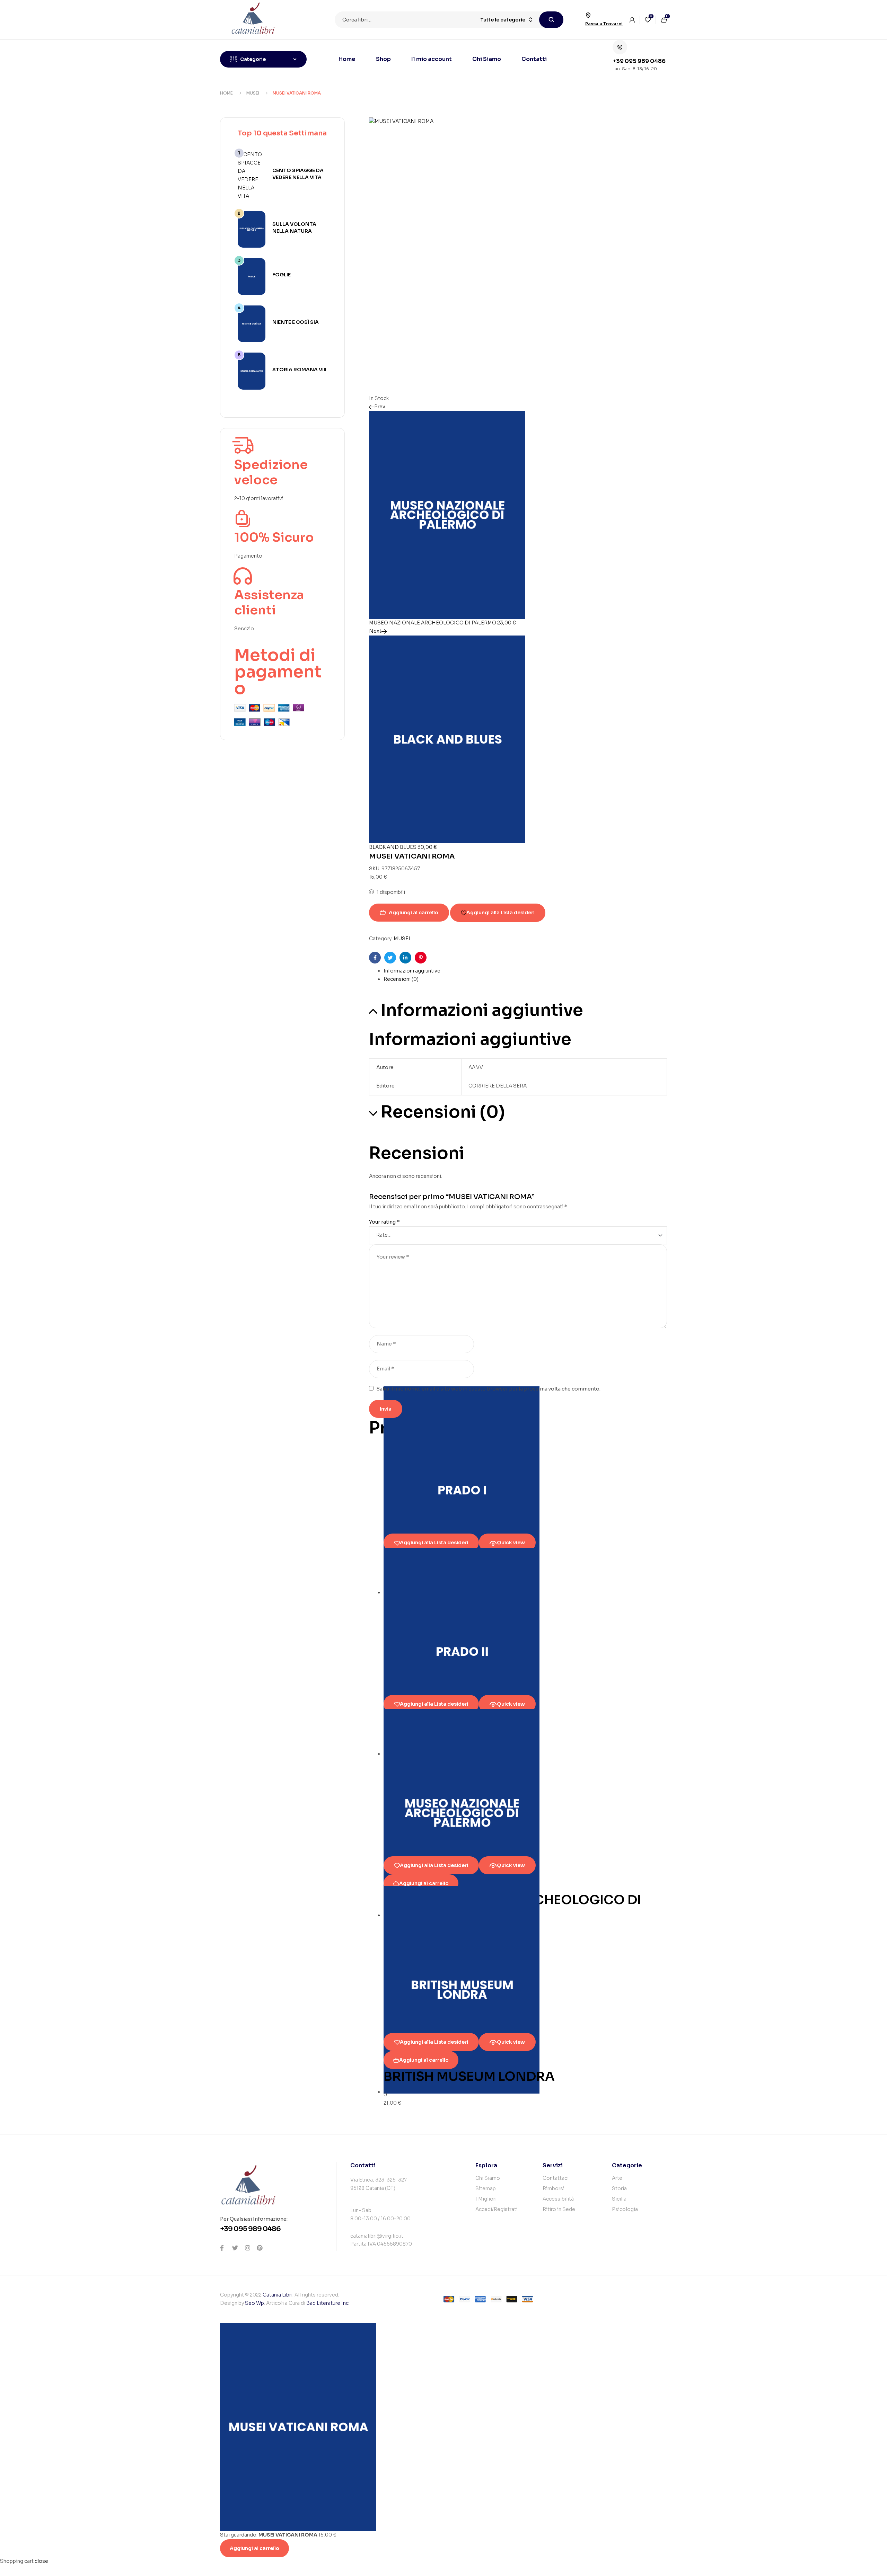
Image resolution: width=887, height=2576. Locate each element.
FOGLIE (282, 275)
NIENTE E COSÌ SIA (296, 322)
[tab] (525, 971)
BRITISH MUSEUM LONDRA (469, 2076)
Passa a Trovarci (604, 24)
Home (226, 93)
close (41, 2561)
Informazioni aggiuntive (412, 971)
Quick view (511, 1543)
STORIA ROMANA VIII (299, 370)
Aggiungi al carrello (414, 913)
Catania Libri (278, 2295)
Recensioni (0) (401, 979)
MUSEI (253, 93)
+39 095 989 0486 (639, 61)
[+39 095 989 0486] (620, 47)
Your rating (384, 1222)
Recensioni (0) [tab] (443, 1112)
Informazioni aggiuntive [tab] (482, 1010)
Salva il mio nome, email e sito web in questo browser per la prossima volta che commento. (488, 1389)
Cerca (551, 20)
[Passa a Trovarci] (588, 15)
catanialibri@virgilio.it (377, 2236)
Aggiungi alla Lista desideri (500, 913)
